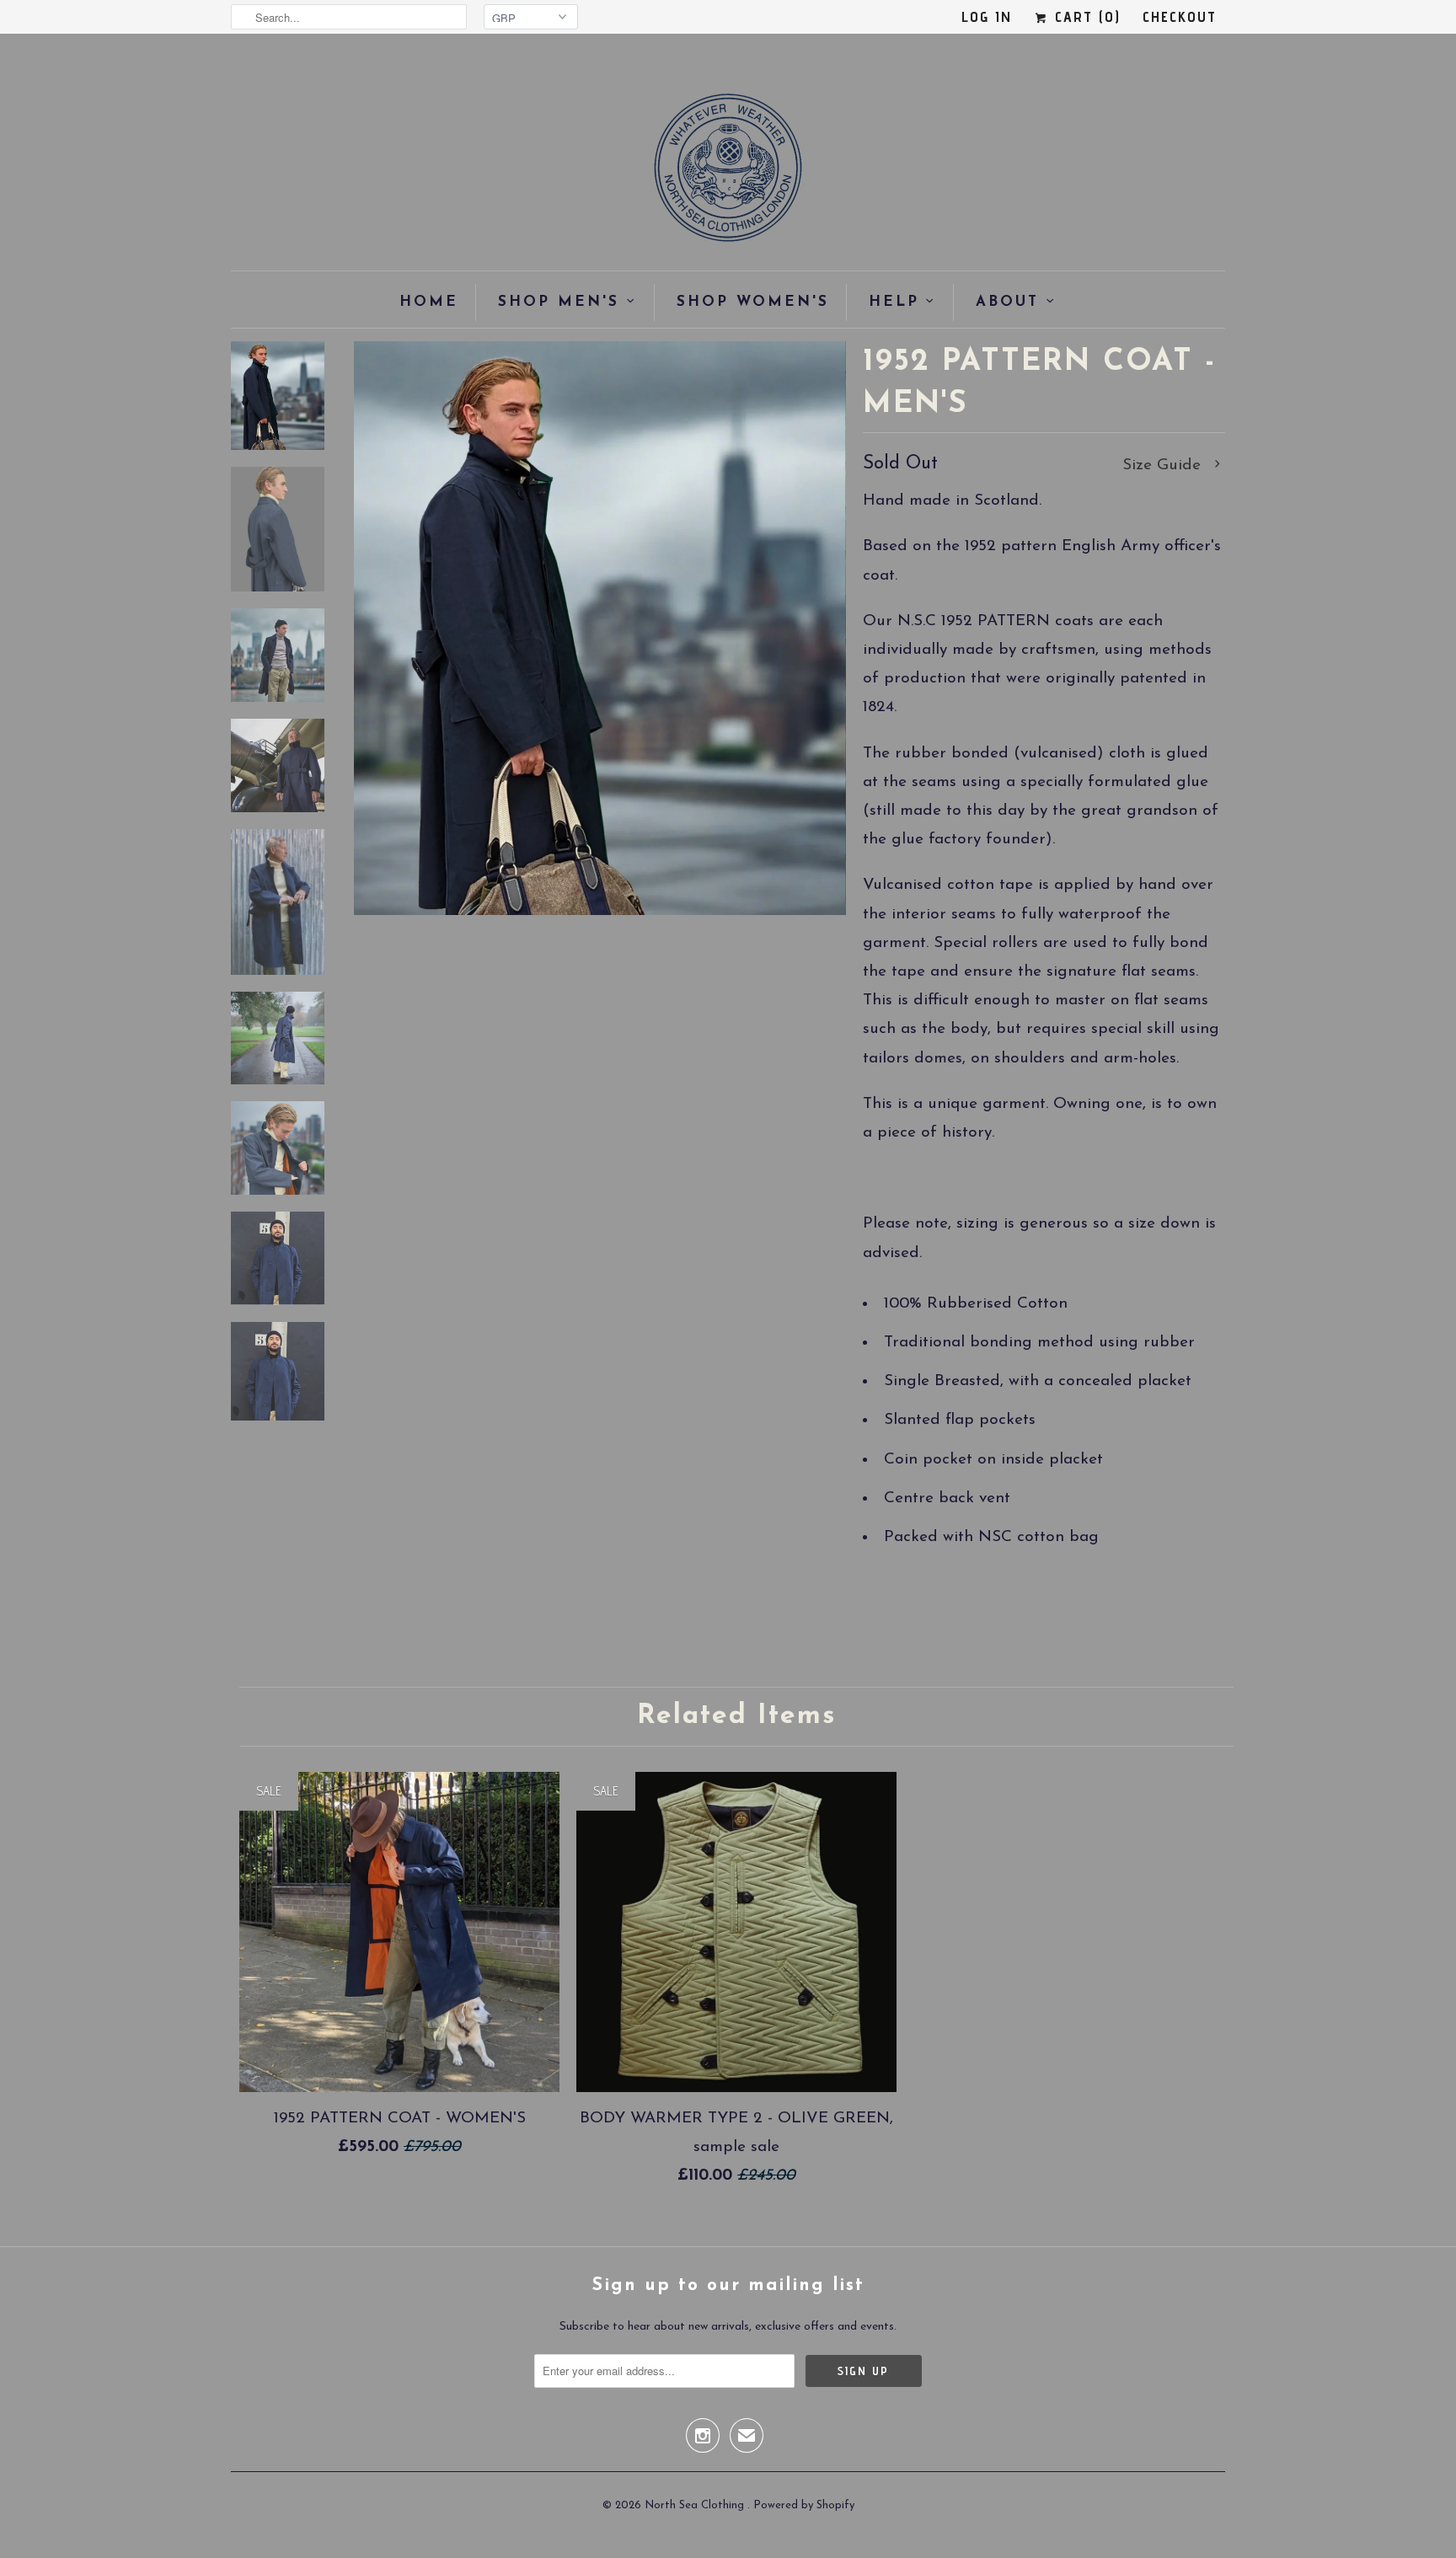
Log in (987, 16)
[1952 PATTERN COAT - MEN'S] (600, 628)
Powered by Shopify (804, 2505)
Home (429, 302)
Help (894, 302)
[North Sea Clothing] (728, 173)
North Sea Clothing (696, 2505)
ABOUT (1007, 302)
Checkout (1180, 16)
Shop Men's (559, 302)
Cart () (1085, 16)
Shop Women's (753, 302)
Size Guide (1164, 466)
